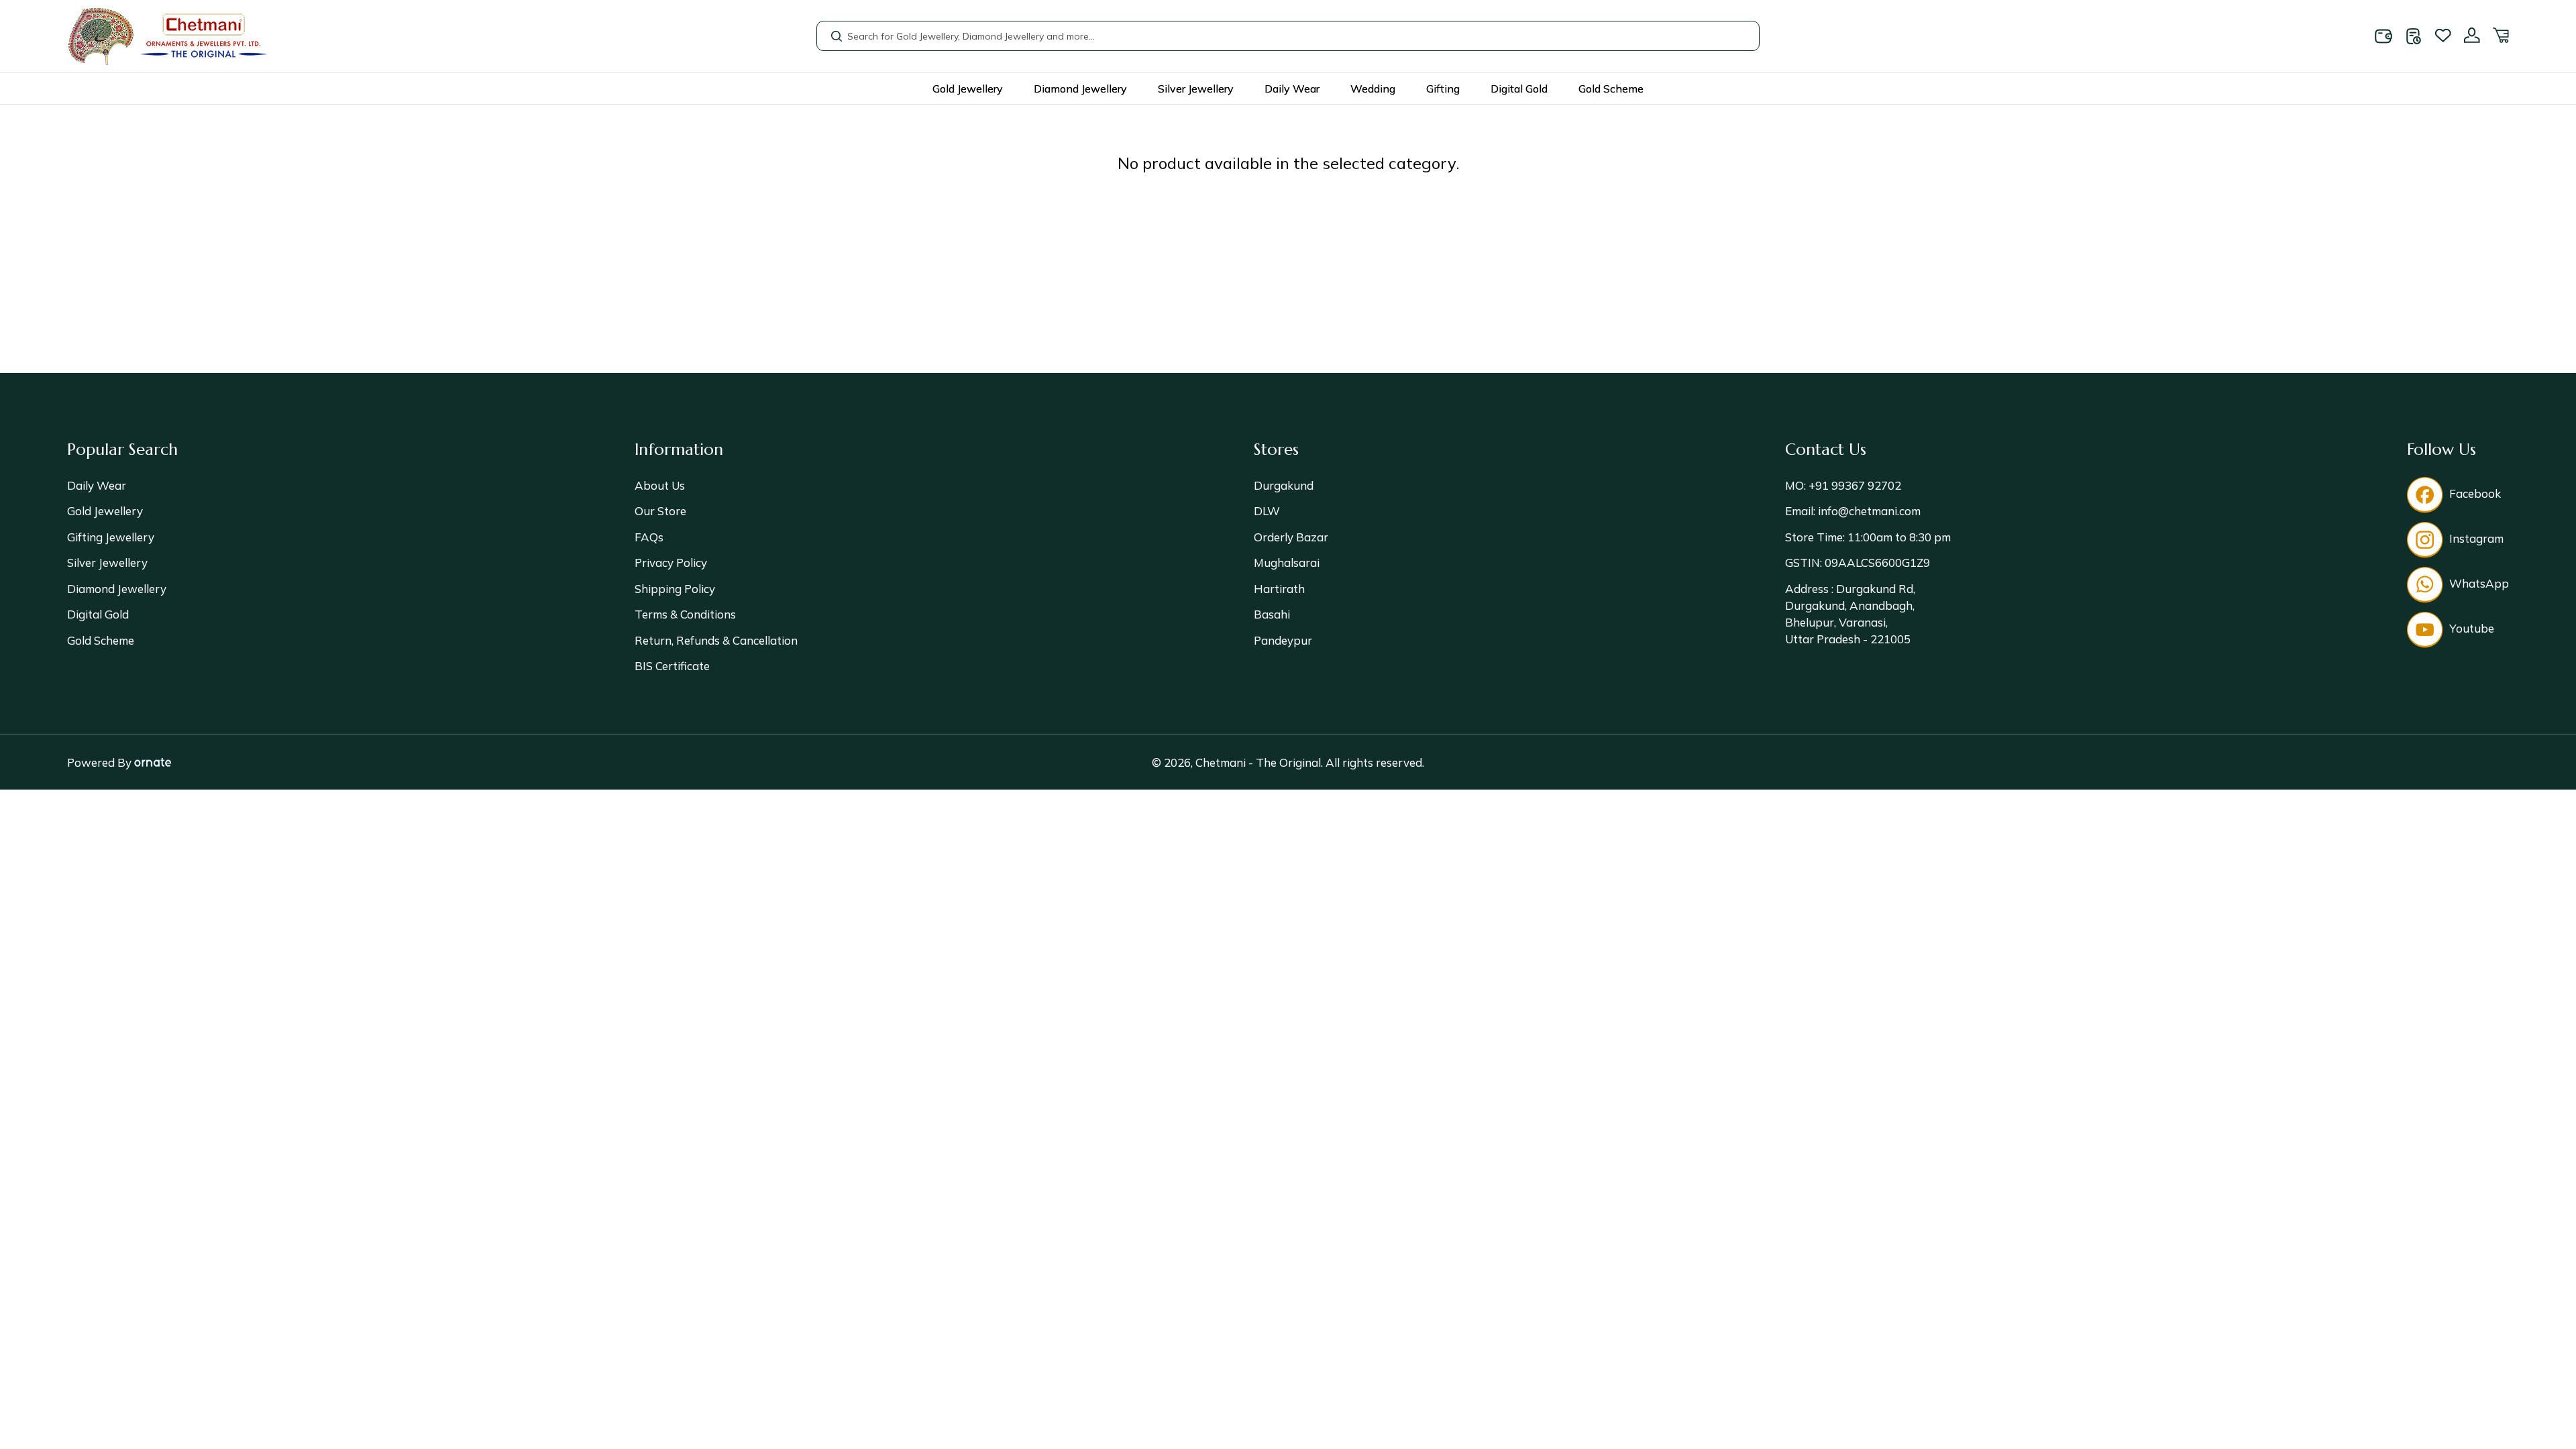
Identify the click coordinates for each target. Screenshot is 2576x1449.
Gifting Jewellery (111, 537)
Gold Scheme (1611, 89)
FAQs (649, 537)
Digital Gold (1519, 89)
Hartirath (1279, 589)
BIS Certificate (672, 666)
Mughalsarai (1287, 562)
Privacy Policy (671, 562)
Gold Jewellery (968, 89)
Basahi (1272, 614)
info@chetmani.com (1868, 511)
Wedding (1373, 89)
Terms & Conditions (685, 614)
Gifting (1443, 89)
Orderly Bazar (1291, 537)
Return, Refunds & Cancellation (716, 640)
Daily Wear (1292, 89)
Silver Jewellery (1196, 89)
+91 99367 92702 (1854, 485)
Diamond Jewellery (1080, 89)
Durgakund (1284, 485)
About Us (660, 485)
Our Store (660, 511)
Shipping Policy (675, 589)
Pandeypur (1283, 640)
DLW (1267, 511)
